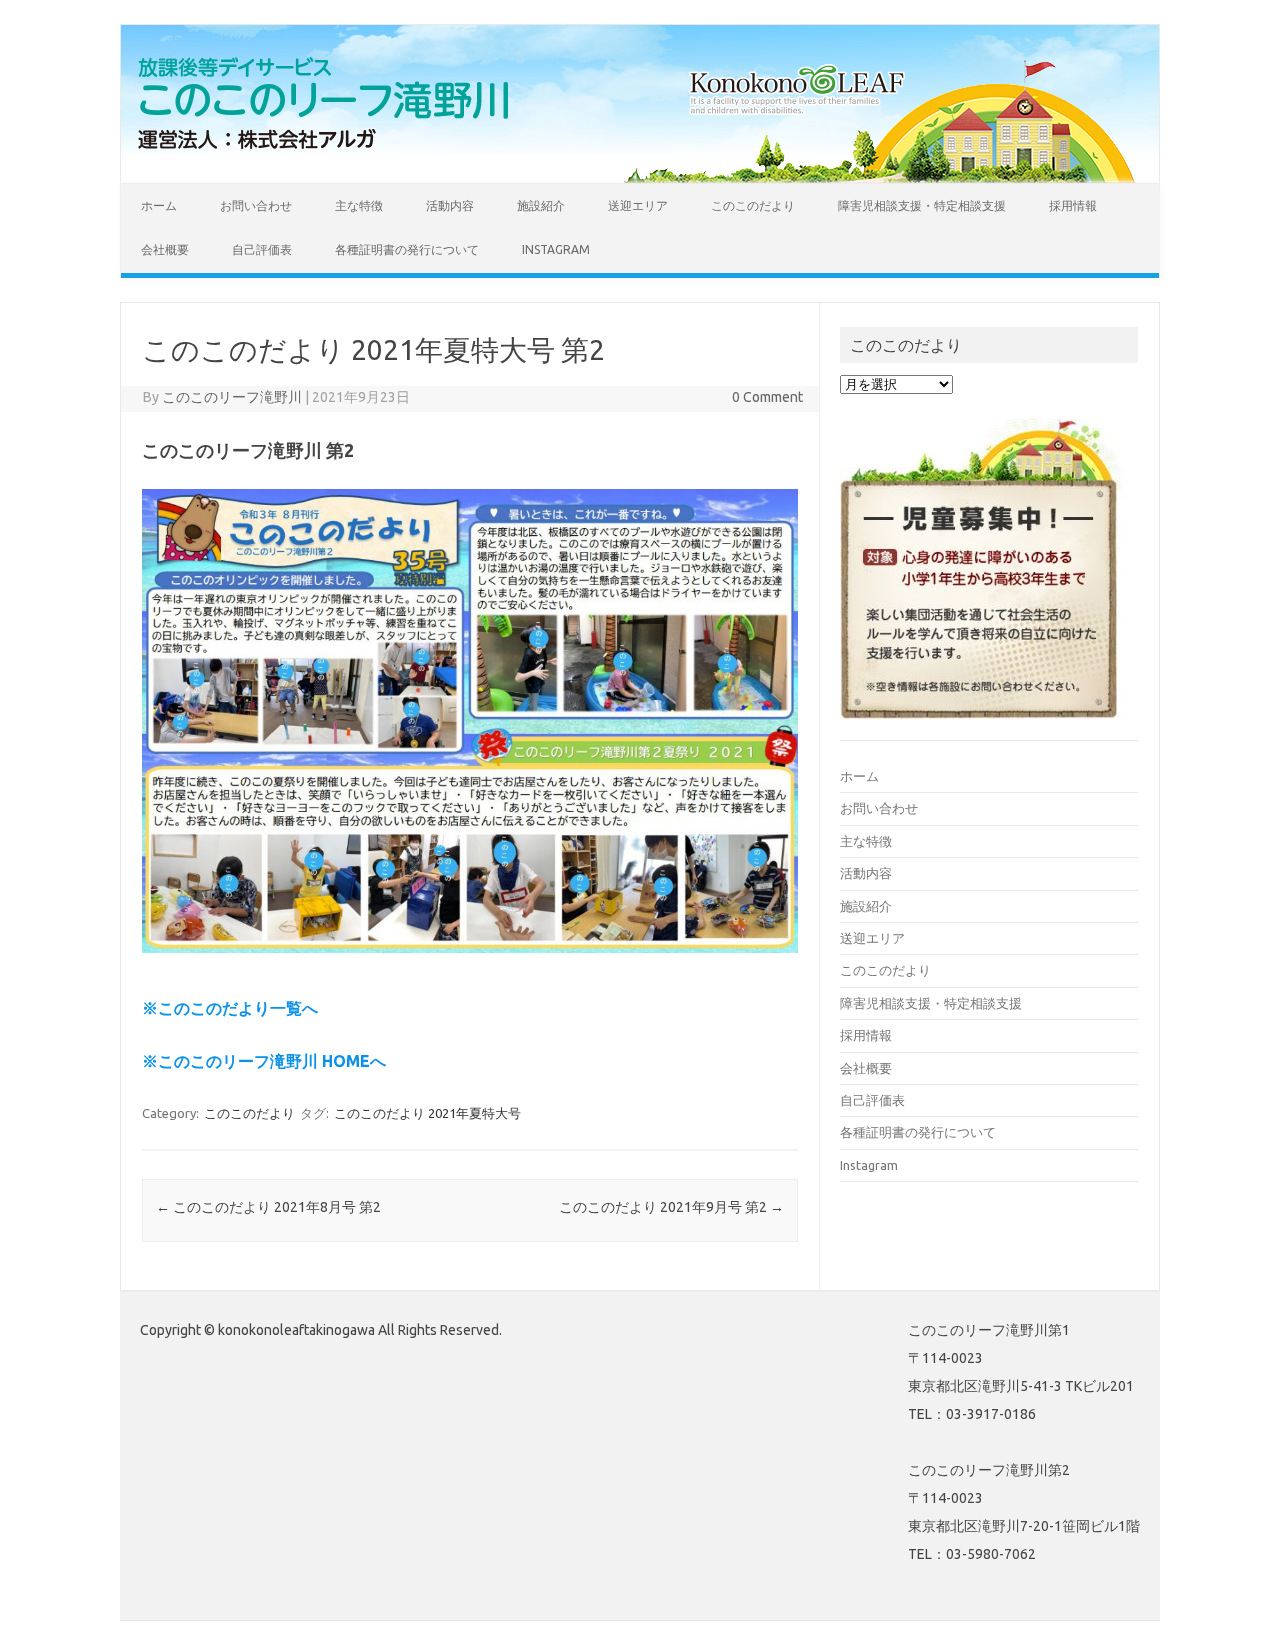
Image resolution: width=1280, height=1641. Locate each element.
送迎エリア (638, 205)
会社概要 (165, 249)
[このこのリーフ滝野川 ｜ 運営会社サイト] (330, 149)
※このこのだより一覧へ (230, 1008)
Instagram (556, 249)
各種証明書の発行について (407, 249)
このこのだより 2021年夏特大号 (427, 1113)
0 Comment (767, 397)
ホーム (159, 205)
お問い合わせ (256, 205)
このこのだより (753, 205)
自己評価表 (262, 249)
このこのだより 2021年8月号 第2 (268, 1207)
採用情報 (1073, 205)
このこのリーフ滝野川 (232, 397)
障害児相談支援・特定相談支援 (922, 205)
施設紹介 (541, 205)
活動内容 (450, 205)
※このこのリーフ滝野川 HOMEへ (264, 1061)
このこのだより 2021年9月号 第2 (671, 1207)
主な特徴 (359, 205)
